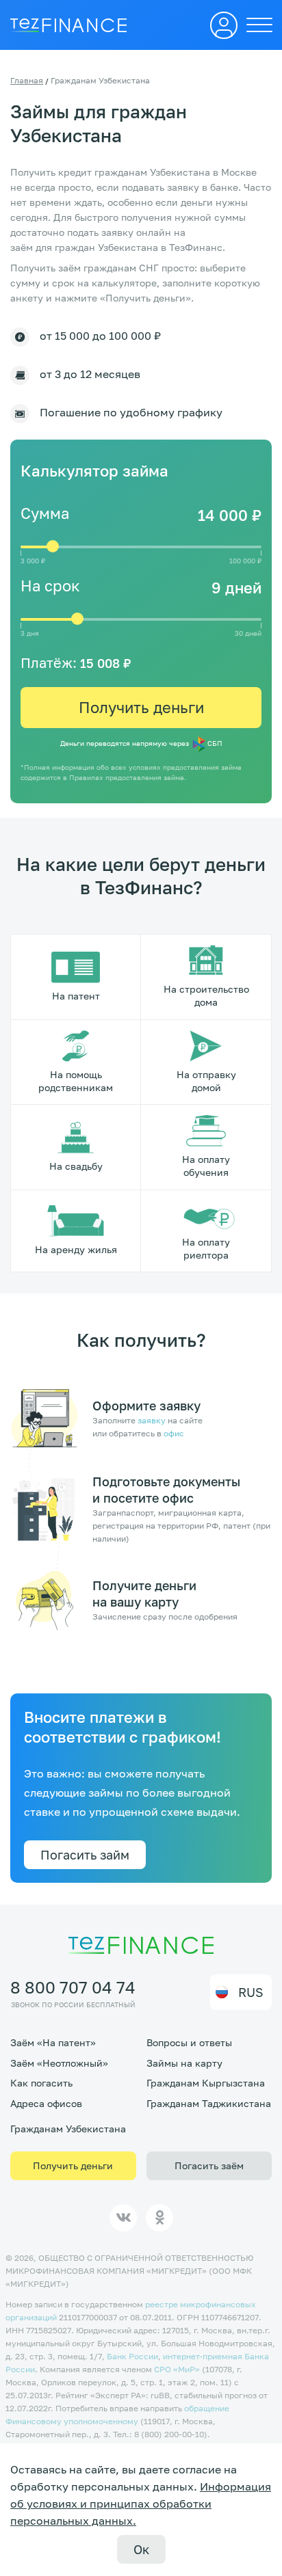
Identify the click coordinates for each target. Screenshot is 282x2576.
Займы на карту (184, 2063)
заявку (152, 1420)
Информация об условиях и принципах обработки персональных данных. (141, 2504)
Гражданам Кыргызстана (206, 2083)
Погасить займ (85, 1855)
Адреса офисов (46, 2103)
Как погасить (41, 2083)
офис (174, 1433)
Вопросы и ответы (189, 2042)
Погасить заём (209, 2165)
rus (251, 1992)
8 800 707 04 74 (73, 1987)
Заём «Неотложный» (59, 2063)
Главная (27, 80)
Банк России (132, 2356)
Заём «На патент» (53, 2042)
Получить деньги (141, 707)
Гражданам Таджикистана (209, 2103)
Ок (141, 2549)
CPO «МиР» (177, 2369)
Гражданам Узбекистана (68, 2129)
